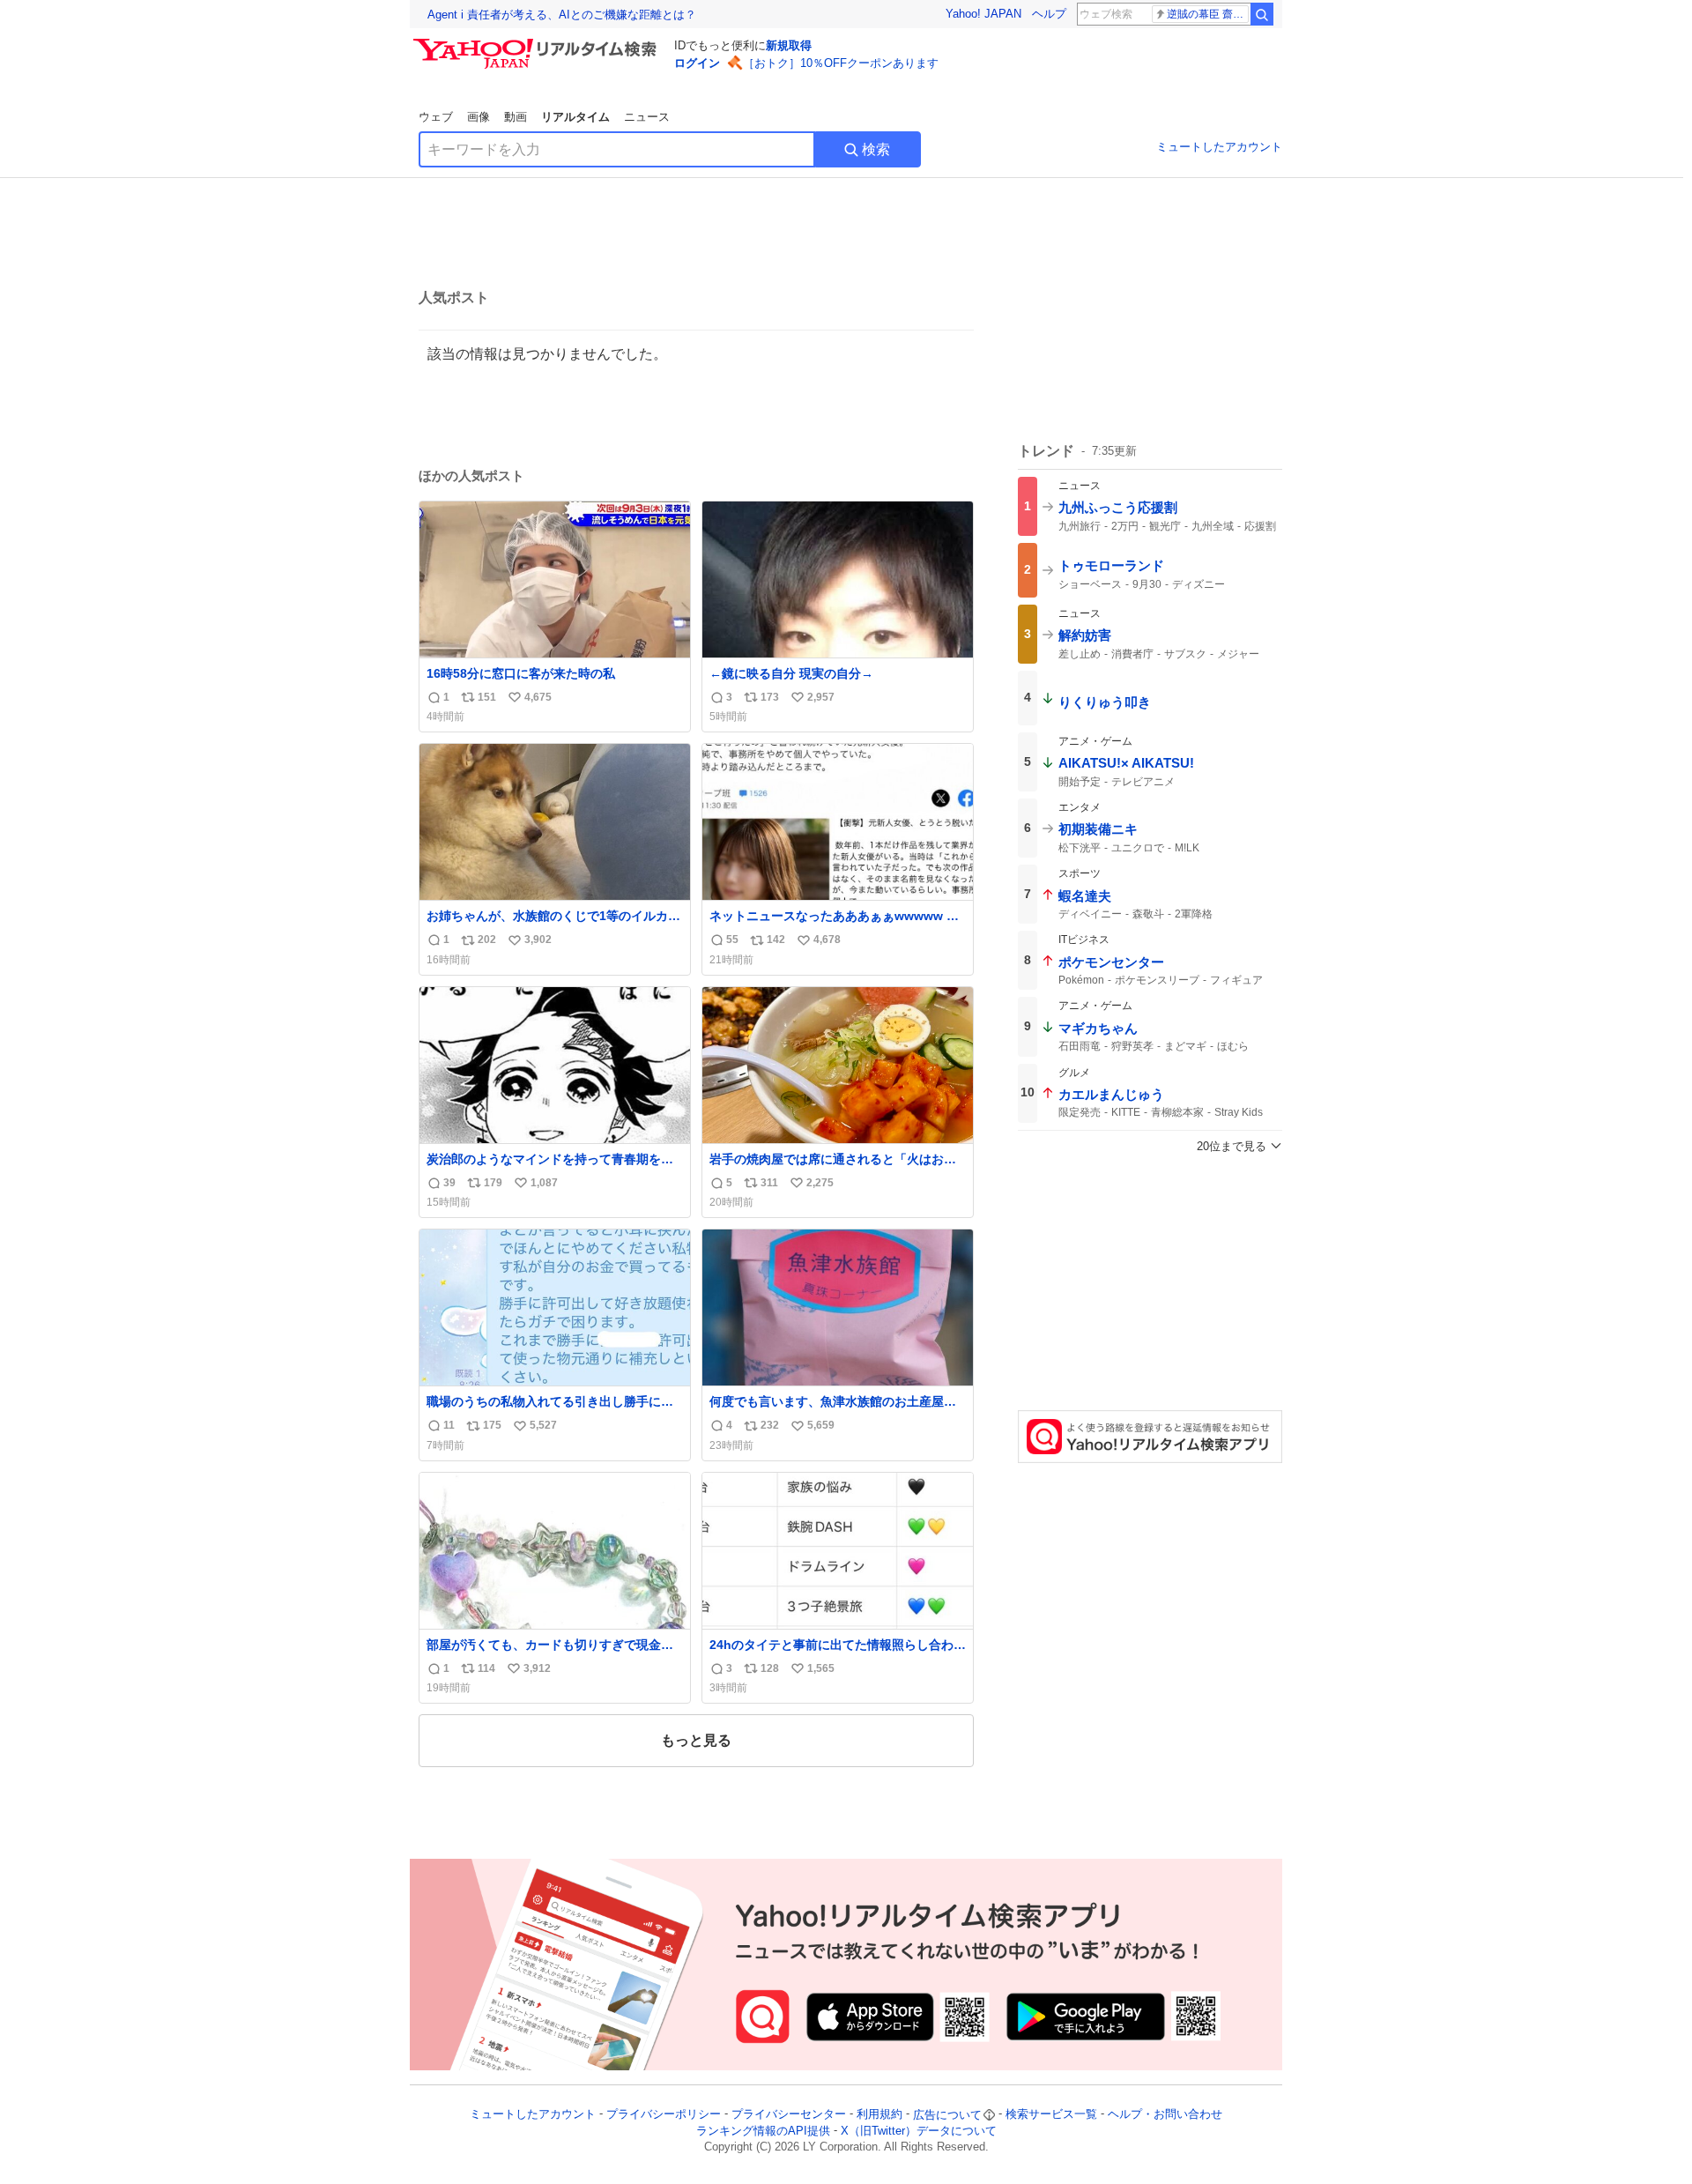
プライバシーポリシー (664, 2115)
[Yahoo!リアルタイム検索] (538, 43)
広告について (947, 2115)
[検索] (1262, 14)
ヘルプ (1049, 14)
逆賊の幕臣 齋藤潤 (1208, 14)
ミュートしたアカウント (1219, 147)
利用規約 (879, 2115)
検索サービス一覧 (1051, 2115)
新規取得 (789, 45)
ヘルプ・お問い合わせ (1165, 2115)
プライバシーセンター (789, 2115)
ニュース (647, 117)
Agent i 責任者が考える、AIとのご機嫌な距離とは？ (562, 15)
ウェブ (436, 117)
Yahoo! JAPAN (983, 14)
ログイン (697, 63)
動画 (516, 117)
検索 (876, 149)
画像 (479, 117)
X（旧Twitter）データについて (919, 2131)
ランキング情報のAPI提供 (763, 2131)
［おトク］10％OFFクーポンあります (841, 63)
